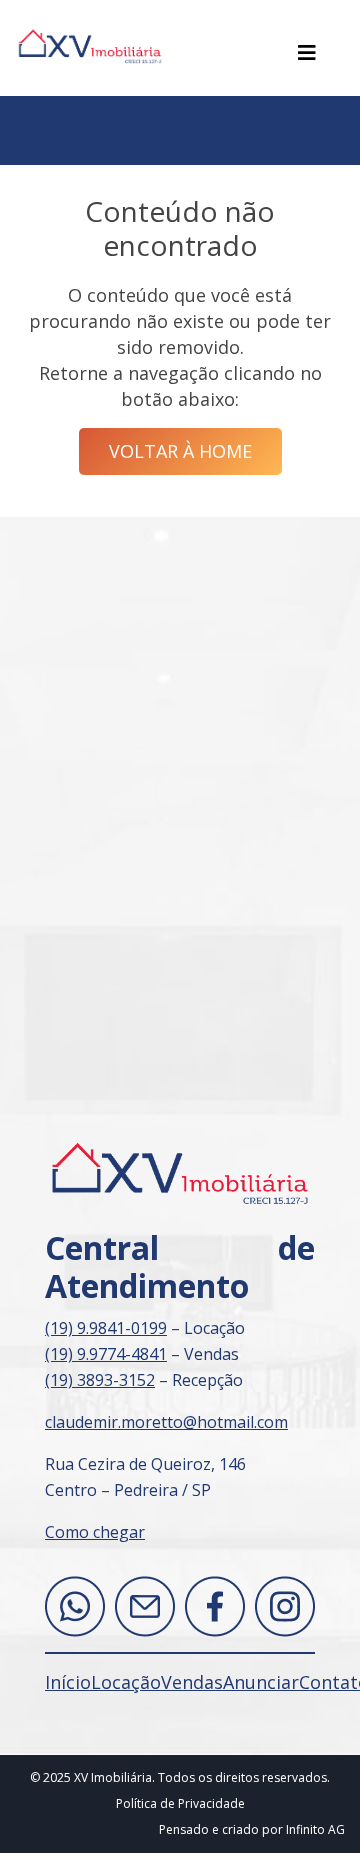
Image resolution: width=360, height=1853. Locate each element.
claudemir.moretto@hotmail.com (166, 1422)
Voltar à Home (180, 451)
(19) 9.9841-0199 (106, 1328)
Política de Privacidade (180, 1803)
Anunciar (261, 1682)
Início (68, 1682)
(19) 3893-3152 (100, 1380)
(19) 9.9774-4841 (106, 1354)
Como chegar (95, 1532)
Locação (126, 1682)
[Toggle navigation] (307, 53)
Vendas (192, 1682)
